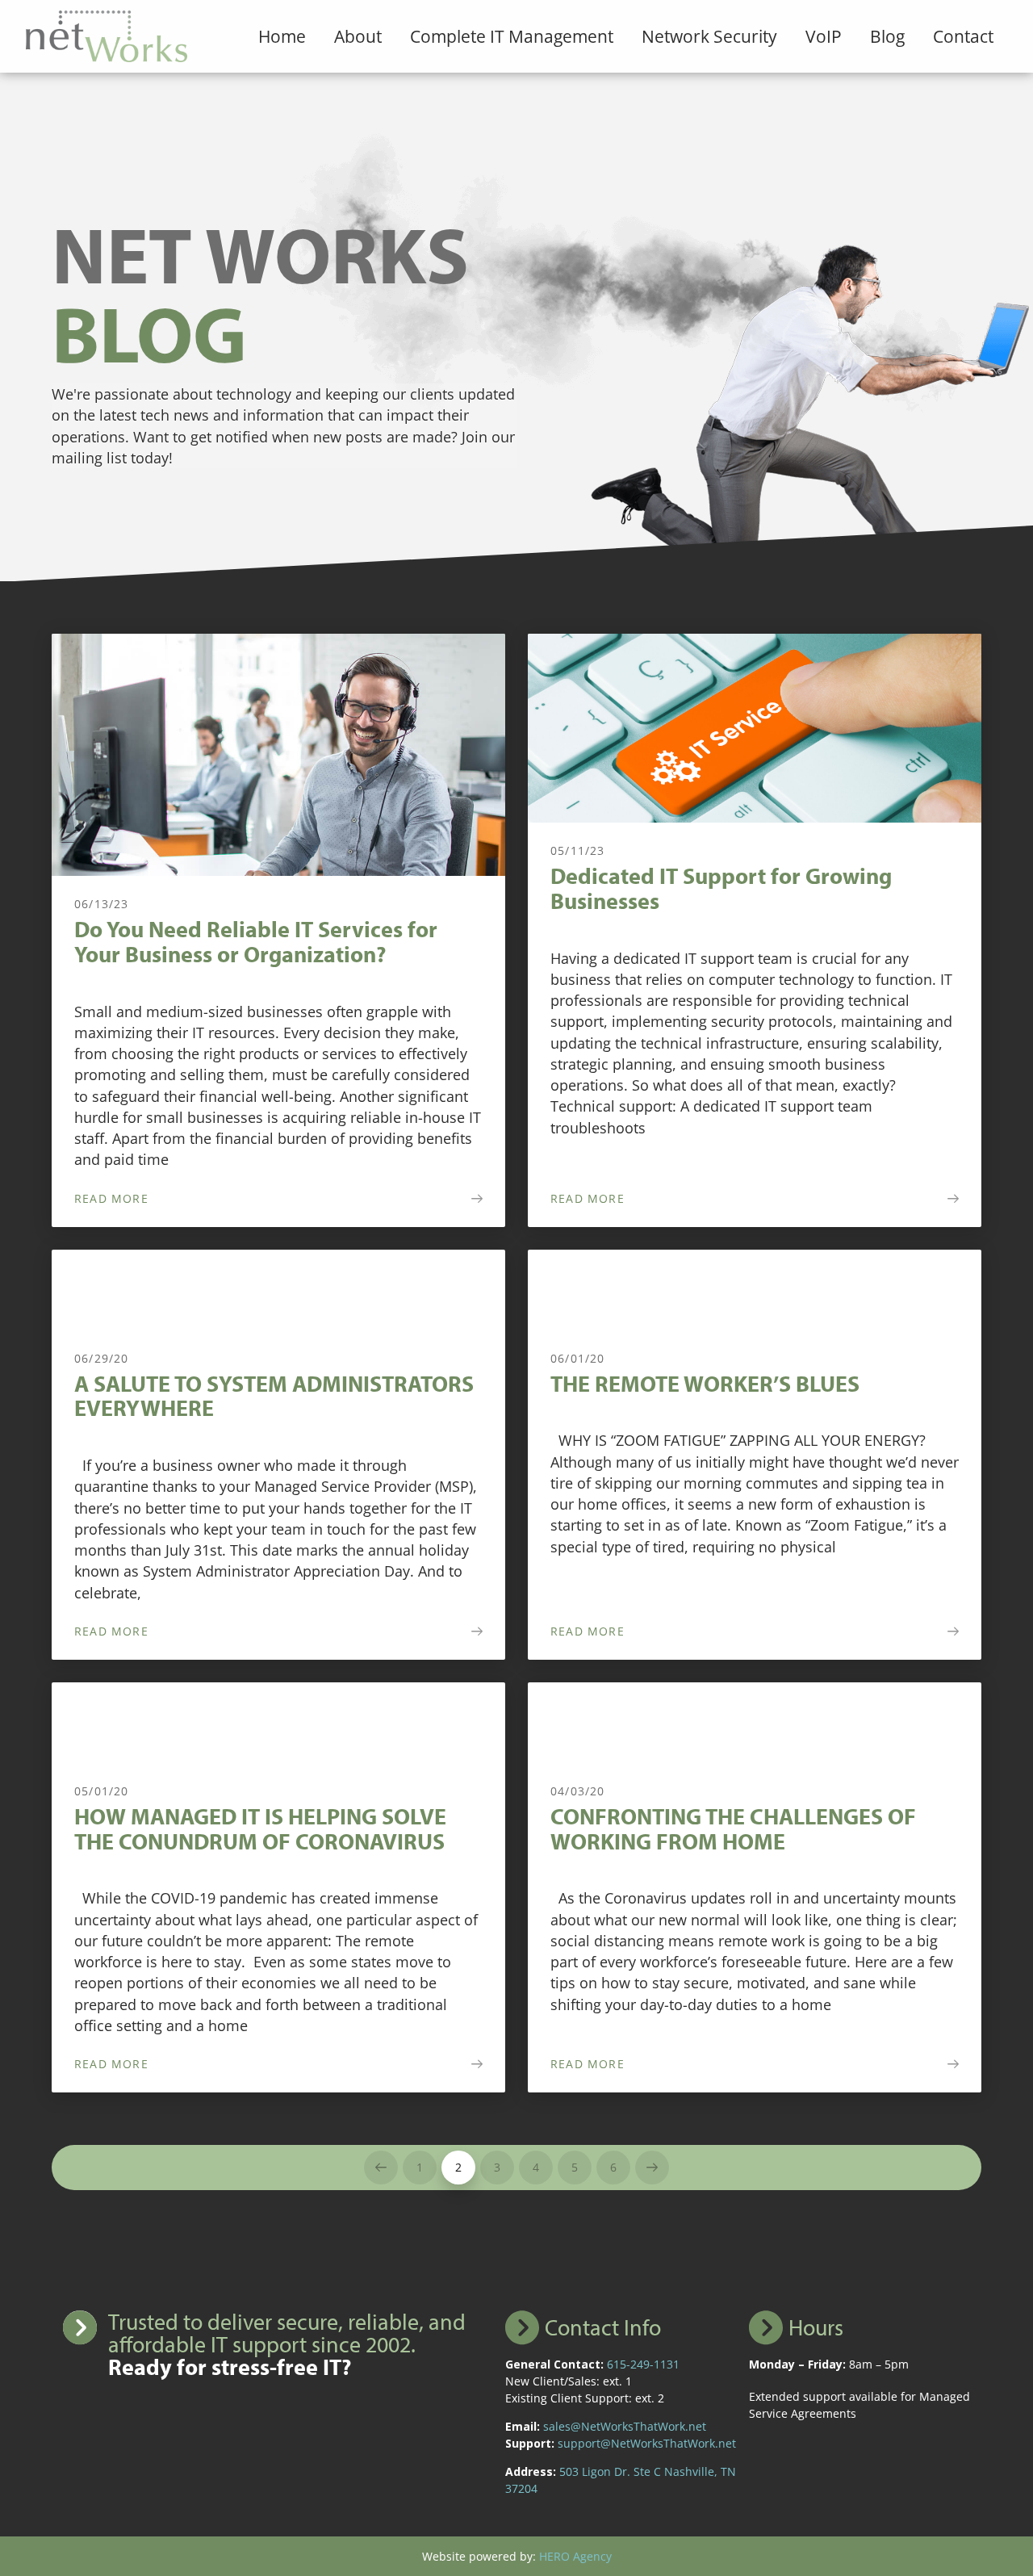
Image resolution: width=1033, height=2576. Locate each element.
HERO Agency (575, 2556)
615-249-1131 (643, 2364)
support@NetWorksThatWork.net (647, 2443)
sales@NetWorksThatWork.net (625, 2426)
